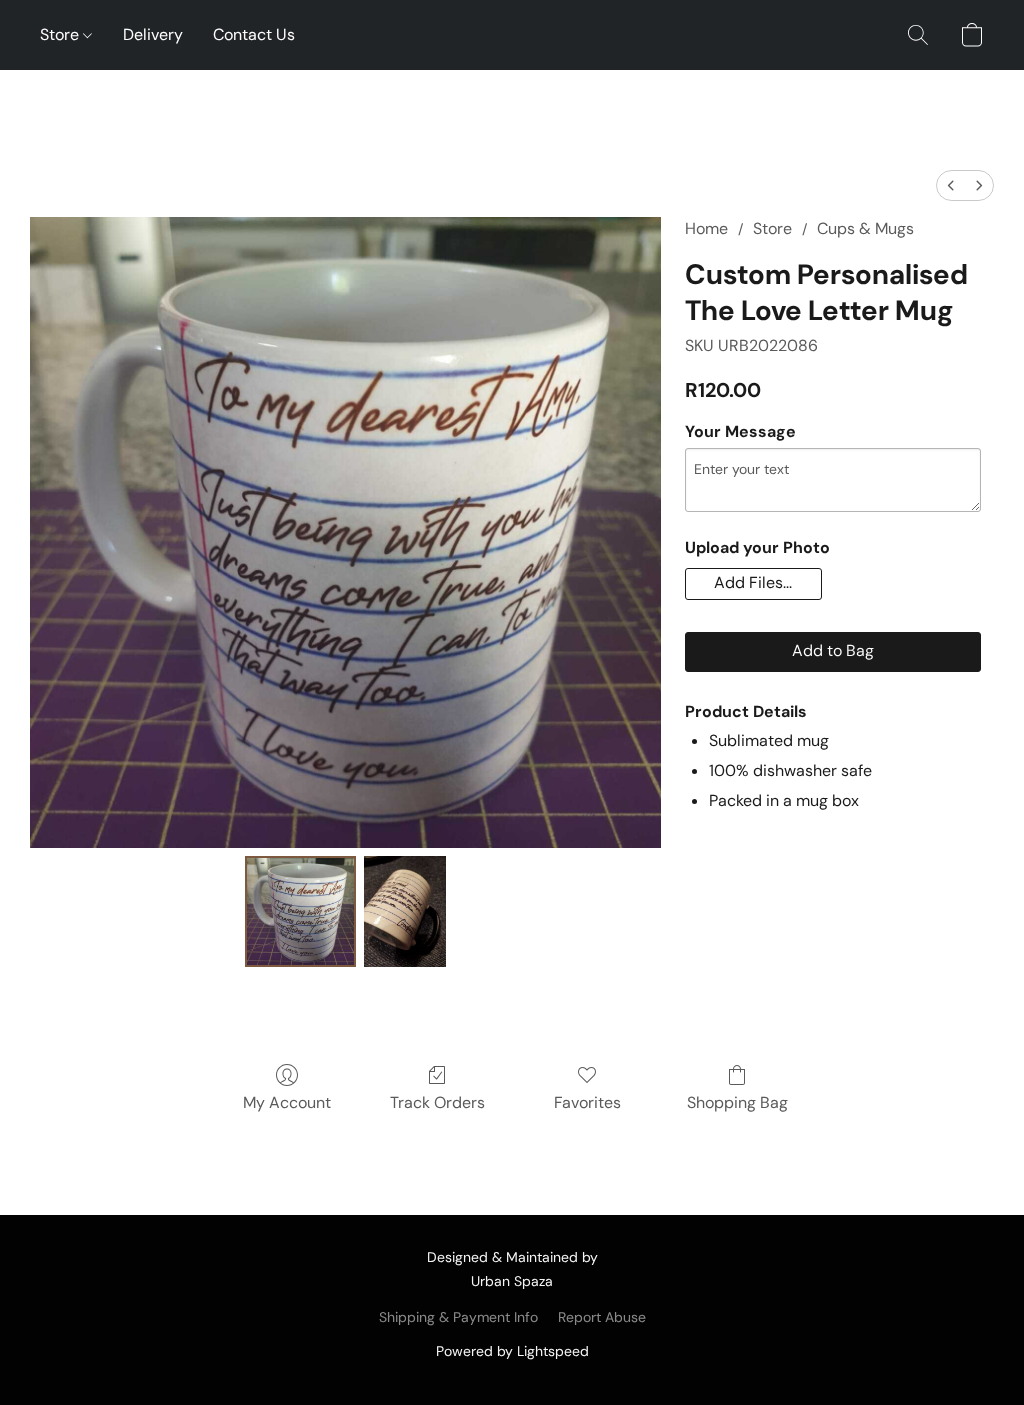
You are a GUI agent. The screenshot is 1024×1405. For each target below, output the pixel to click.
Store (61, 34)
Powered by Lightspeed (512, 1351)
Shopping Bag (737, 1102)
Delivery (153, 34)
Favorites (587, 1102)
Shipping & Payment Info (458, 1317)
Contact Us (254, 34)
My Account (287, 1102)
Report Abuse (602, 1317)
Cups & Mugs (865, 228)
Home (706, 228)
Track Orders (437, 1102)
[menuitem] (951, 185)
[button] (918, 35)
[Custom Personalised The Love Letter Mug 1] (405, 912)
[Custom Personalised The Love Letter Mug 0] (301, 912)
